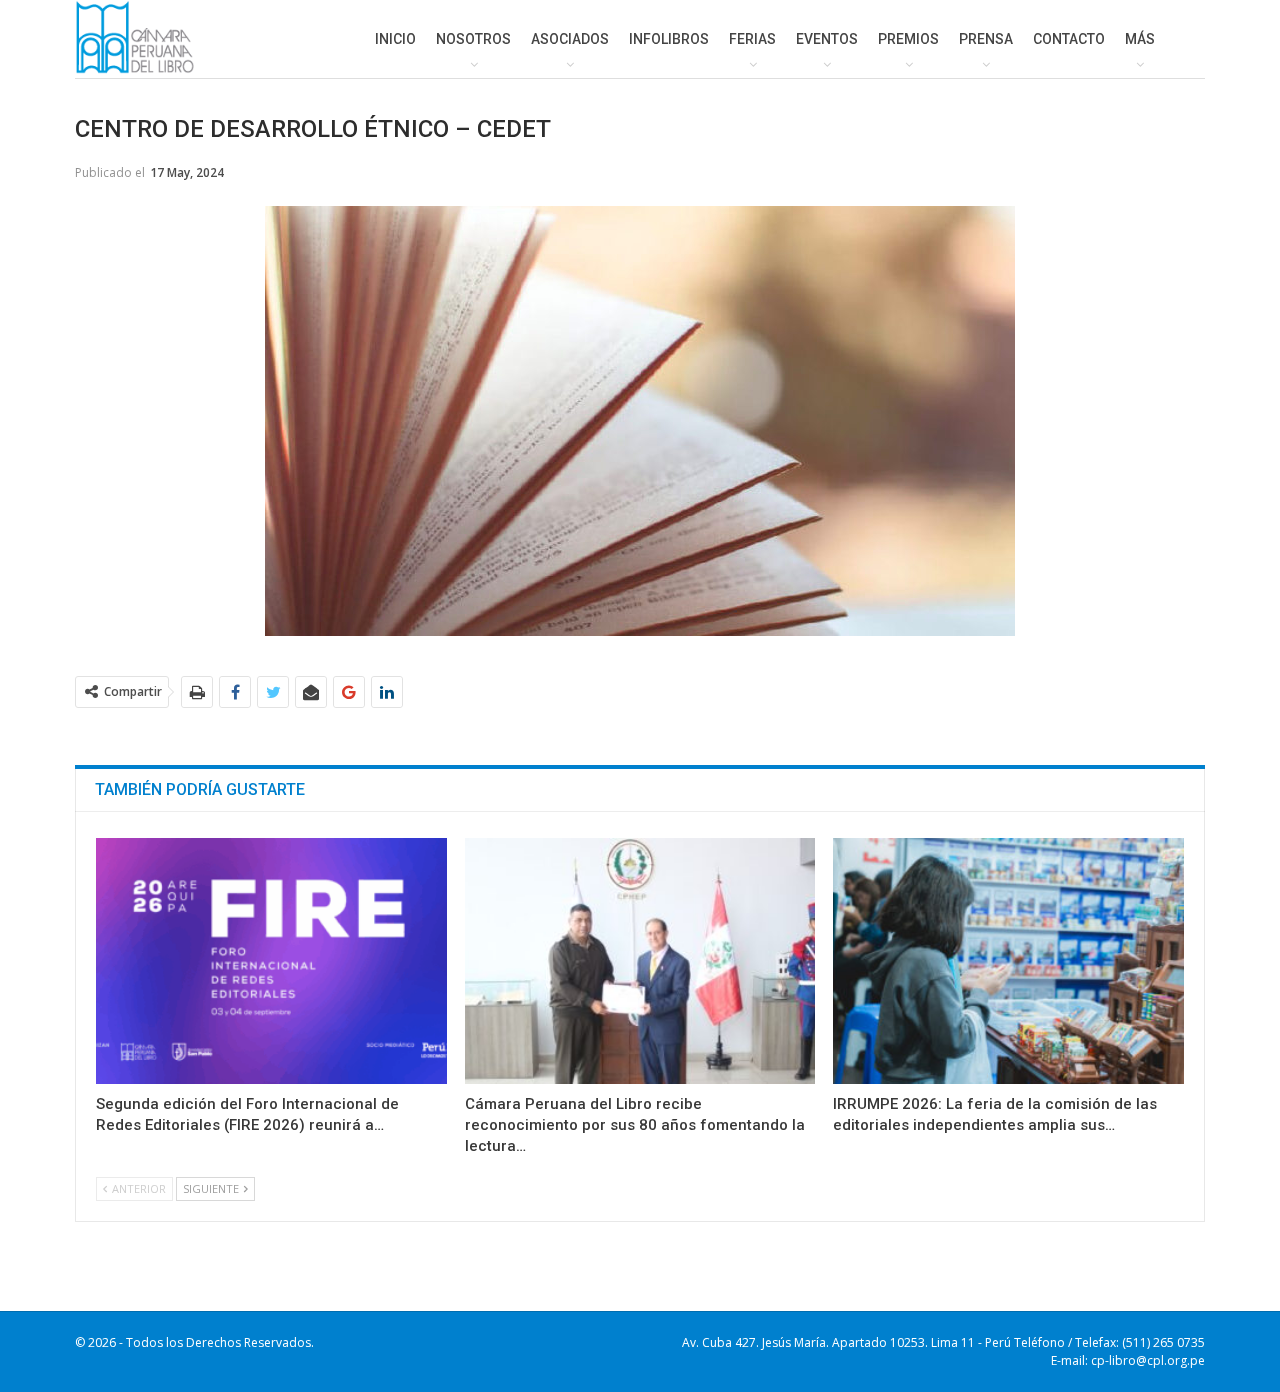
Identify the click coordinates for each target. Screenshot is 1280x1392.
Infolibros (669, 39)
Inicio (395, 39)
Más (1140, 39)
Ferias (752, 39)
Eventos (827, 39)
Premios (908, 39)
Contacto (1069, 39)
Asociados (570, 39)
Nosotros (473, 39)
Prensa (986, 39)
